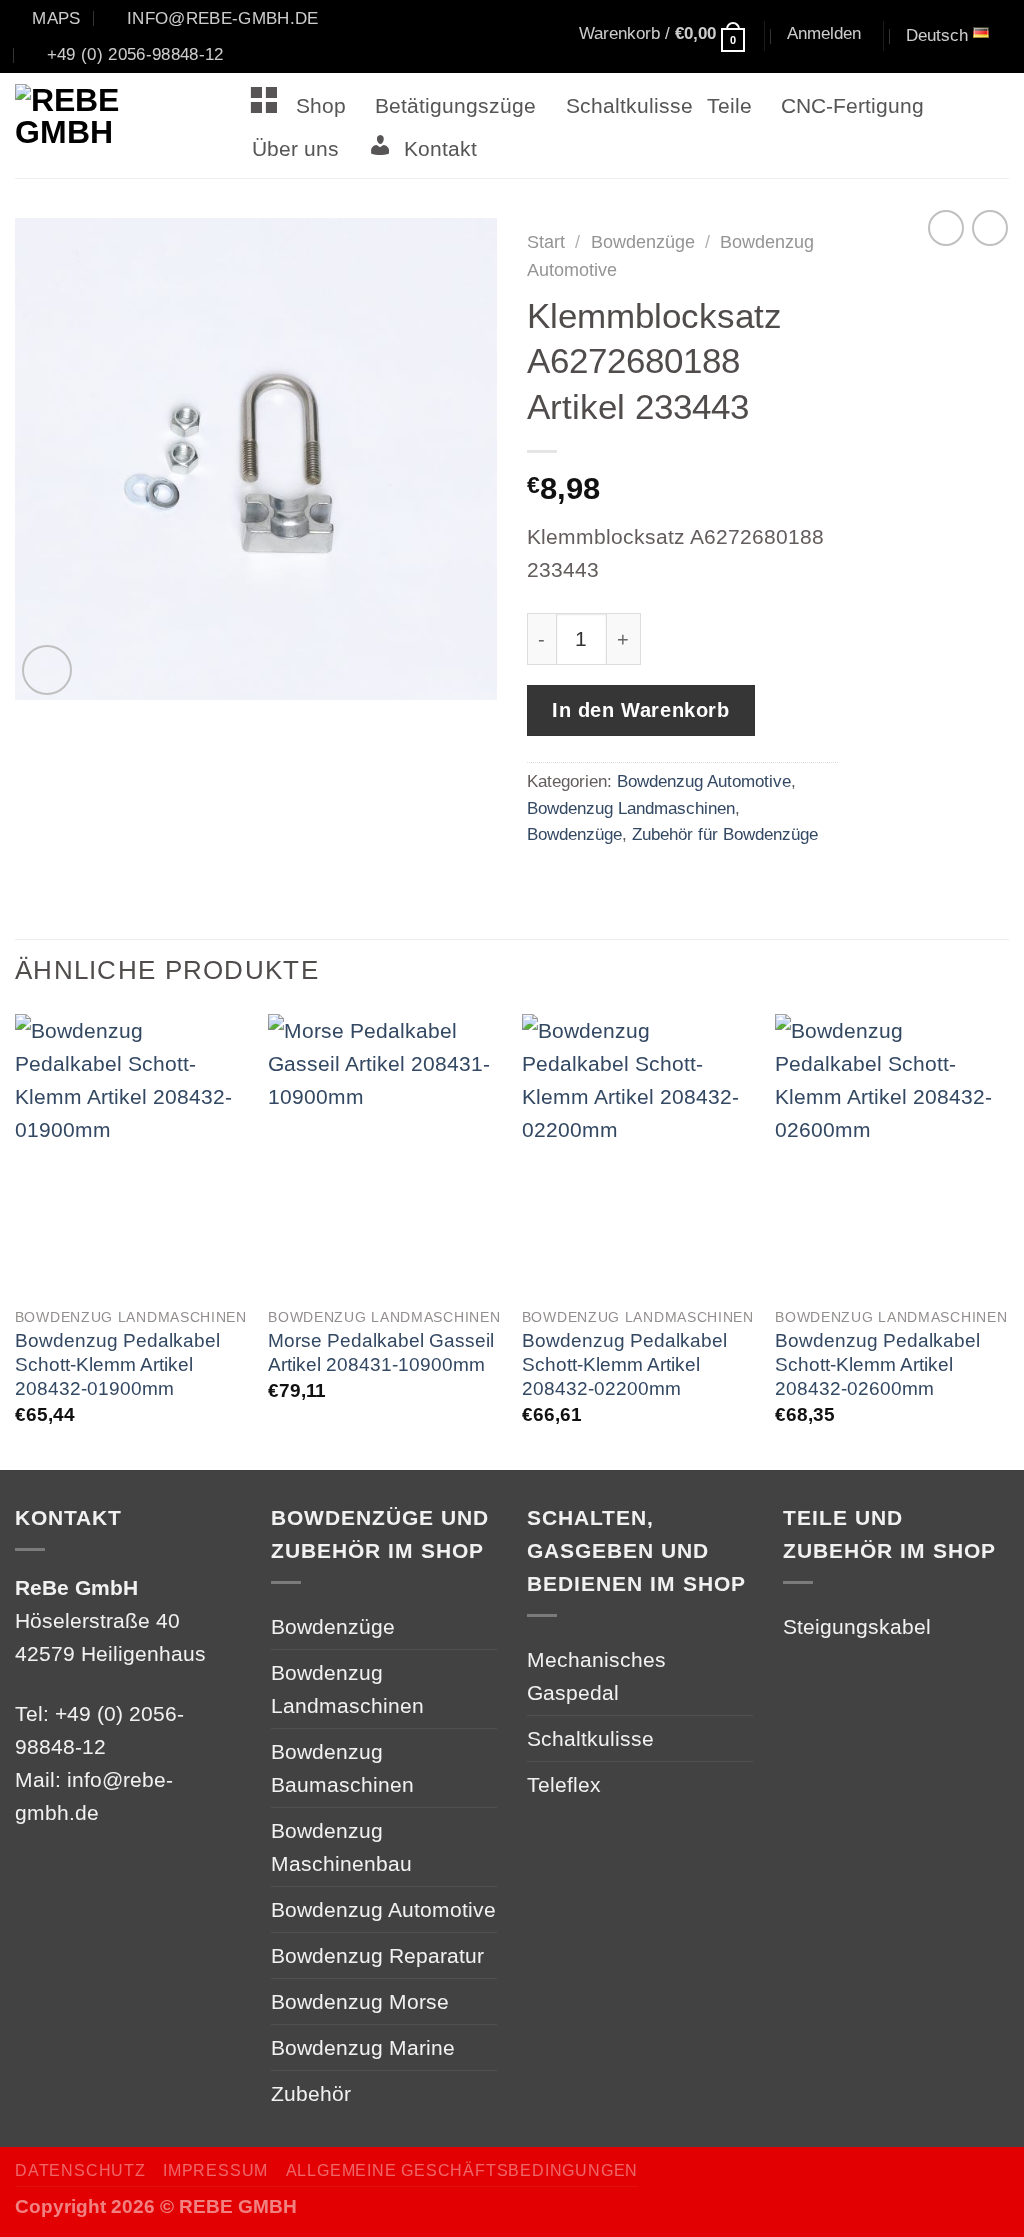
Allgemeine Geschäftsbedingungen (462, 2170)
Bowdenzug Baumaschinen (342, 1768)
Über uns (295, 148)
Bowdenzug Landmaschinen (631, 808)
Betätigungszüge (455, 105)
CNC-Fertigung (852, 105)
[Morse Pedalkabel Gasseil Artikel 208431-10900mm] (385, 1154)
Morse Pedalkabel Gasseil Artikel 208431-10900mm (381, 1352)
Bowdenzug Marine (363, 2047)
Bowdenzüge (643, 242)
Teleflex (564, 1784)
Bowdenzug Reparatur (377, 1955)
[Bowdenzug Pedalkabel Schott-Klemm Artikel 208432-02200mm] (639, 1154)
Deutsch (937, 35)
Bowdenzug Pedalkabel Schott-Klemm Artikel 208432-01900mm (117, 1364)
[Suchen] (512, 37)
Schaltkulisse (629, 105)
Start (546, 242)
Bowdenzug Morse (360, 2001)
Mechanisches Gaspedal (596, 1676)
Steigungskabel (857, 1626)
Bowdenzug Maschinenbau (341, 1847)
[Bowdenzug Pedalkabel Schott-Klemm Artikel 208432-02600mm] (892, 1154)
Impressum (215, 2170)
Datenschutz (80, 2170)
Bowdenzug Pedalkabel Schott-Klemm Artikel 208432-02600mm (877, 1364)
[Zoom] (47, 670)
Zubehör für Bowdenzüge (725, 834)
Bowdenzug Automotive (704, 781)
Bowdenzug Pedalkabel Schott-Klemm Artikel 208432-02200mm (624, 1364)
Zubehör (311, 2093)
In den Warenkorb (641, 710)
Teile (729, 105)
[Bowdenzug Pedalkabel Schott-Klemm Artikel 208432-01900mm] (132, 1154)
